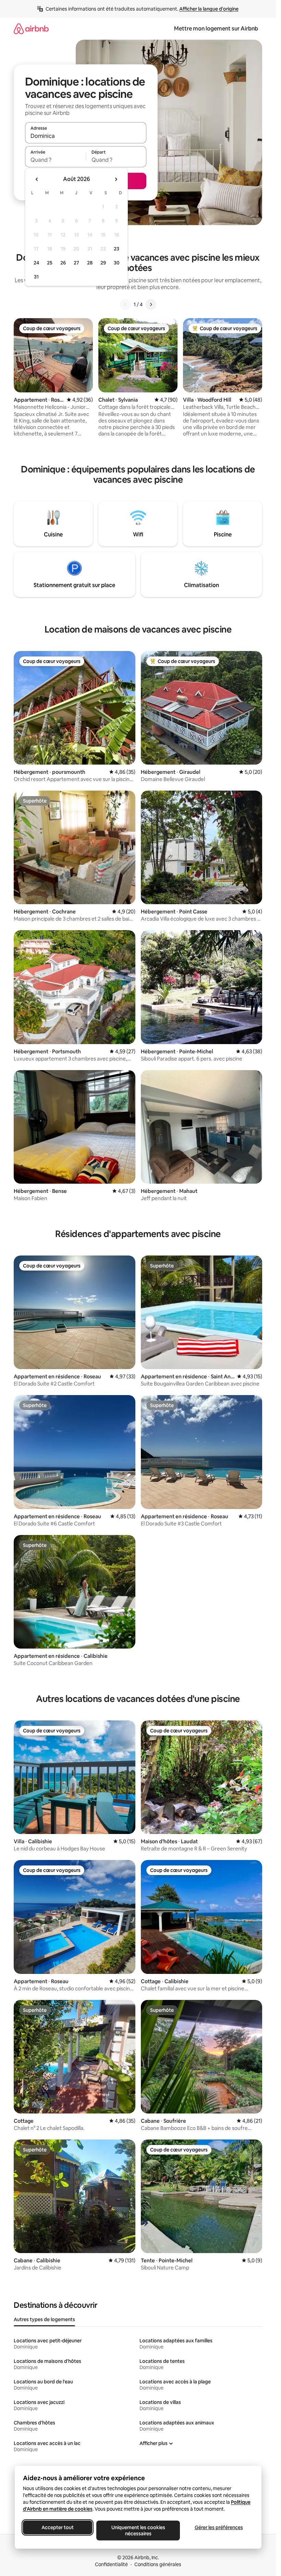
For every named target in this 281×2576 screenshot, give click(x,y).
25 (50, 263)
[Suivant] (151, 304)
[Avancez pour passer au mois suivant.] (116, 179)
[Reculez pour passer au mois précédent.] (37, 179)
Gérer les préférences (218, 2527)
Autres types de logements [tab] (44, 2319)
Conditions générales (158, 2564)
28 (90, 263)
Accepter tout (58, 2527)
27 (76, 263)
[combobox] (86, 136)
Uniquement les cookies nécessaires (138, 2531)
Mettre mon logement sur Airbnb (216, 29)
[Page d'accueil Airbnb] (31, 29)
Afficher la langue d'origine (209, 9)
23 (117, 249)
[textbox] (55, 160)
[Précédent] (125, 304)
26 (63, 263)
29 (103, 263)
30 (117, 263)
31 (36, 277)
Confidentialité (111, 2564)
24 (36, 263)
